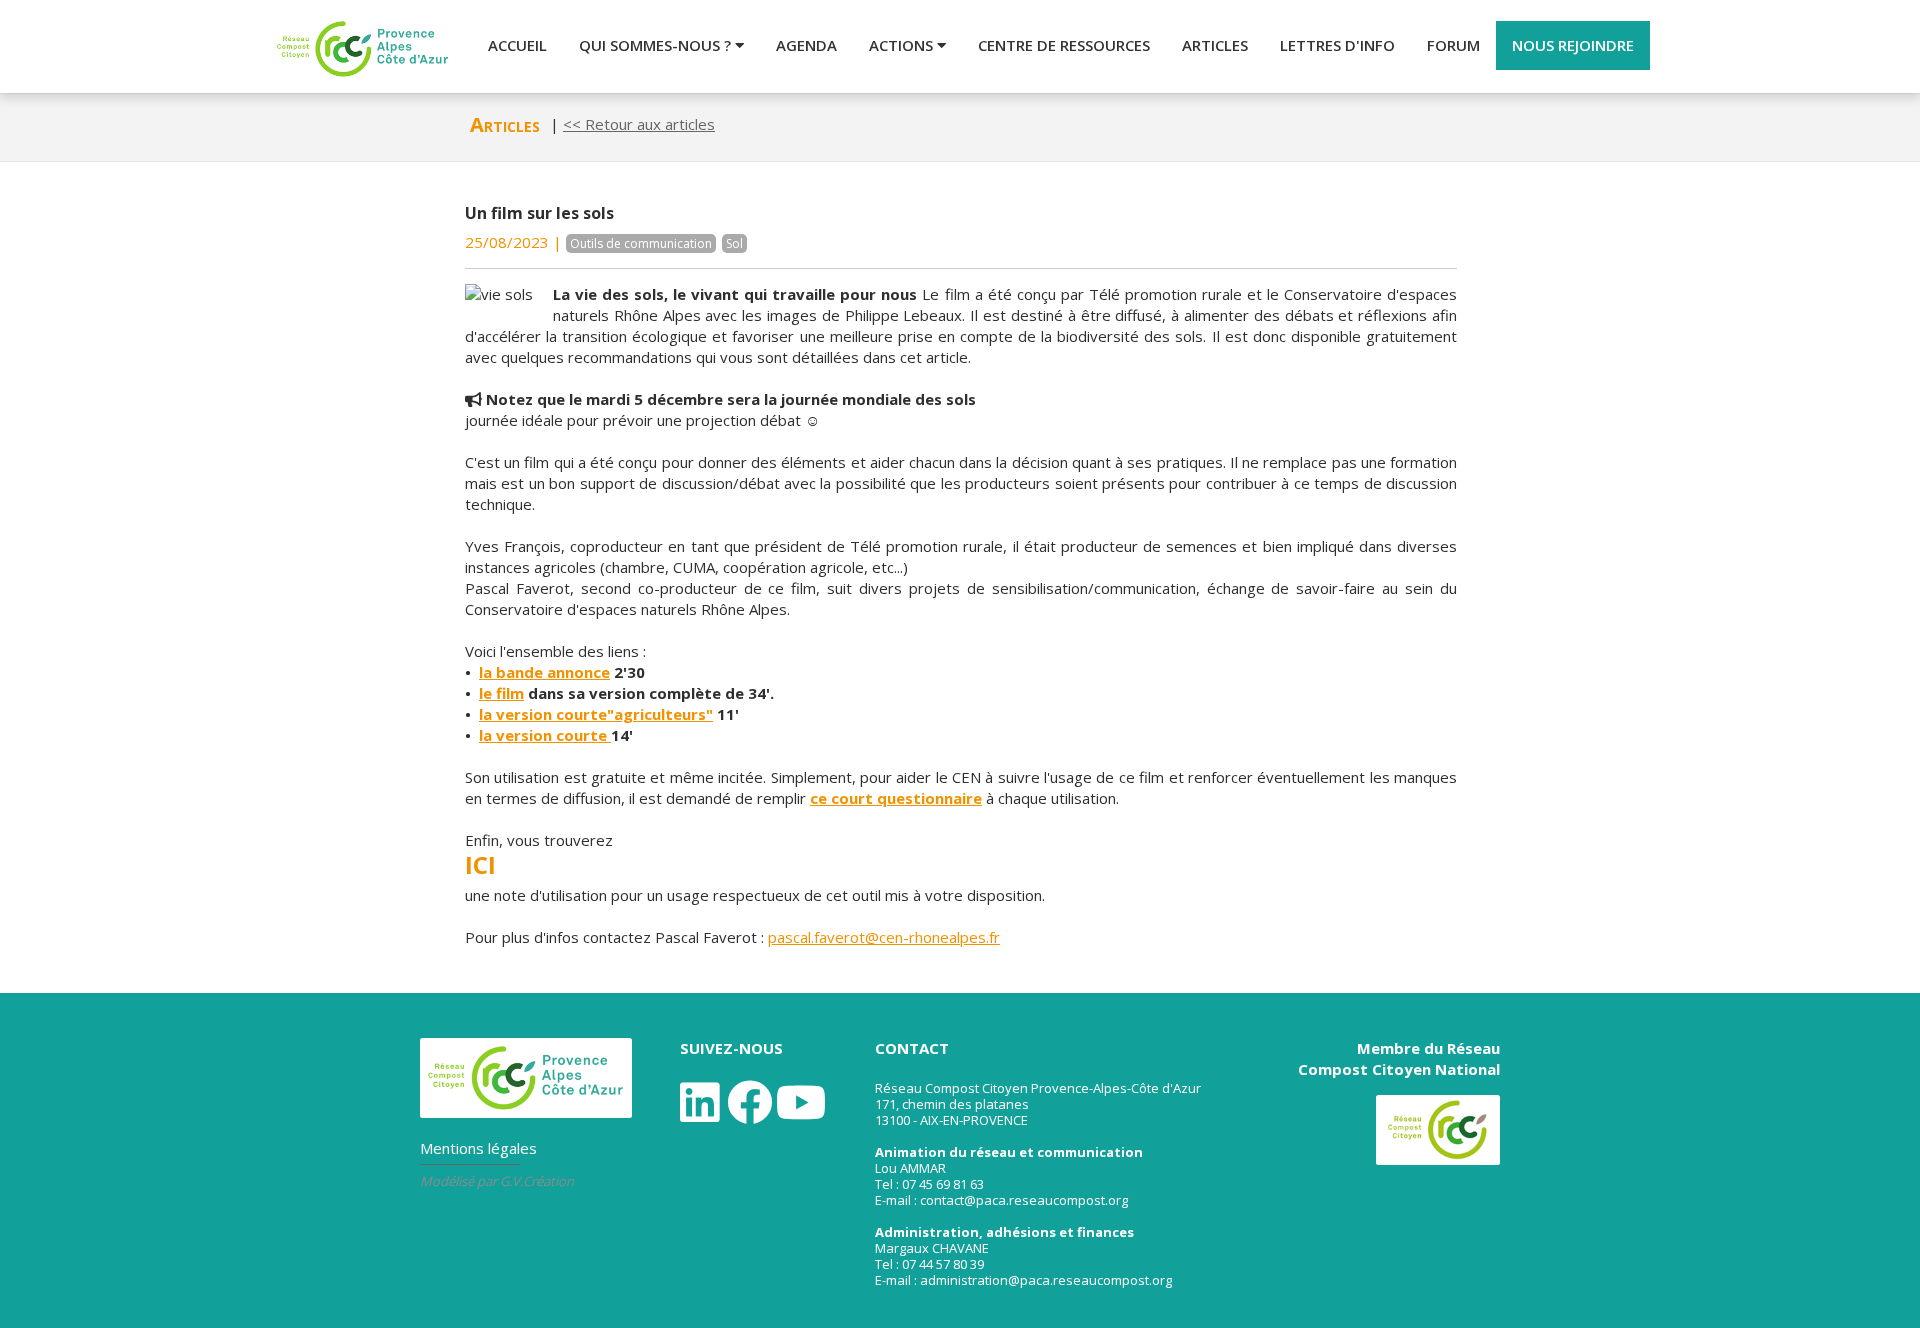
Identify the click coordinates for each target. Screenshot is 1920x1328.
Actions (903, 45)
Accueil (517, 45)
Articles (1215, 45)
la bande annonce (544, 672)
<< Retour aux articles (639, 124)
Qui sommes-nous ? (657, 45)
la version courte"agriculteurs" (596, 714)
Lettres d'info (1337, 45)
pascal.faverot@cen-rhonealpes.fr (884, 937)
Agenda (806, 45)
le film (501, 693)
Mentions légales (478, 1148)
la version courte (545, 735)
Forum (1453, 45)
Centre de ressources (1064, 45)
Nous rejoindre (1573, 45)
